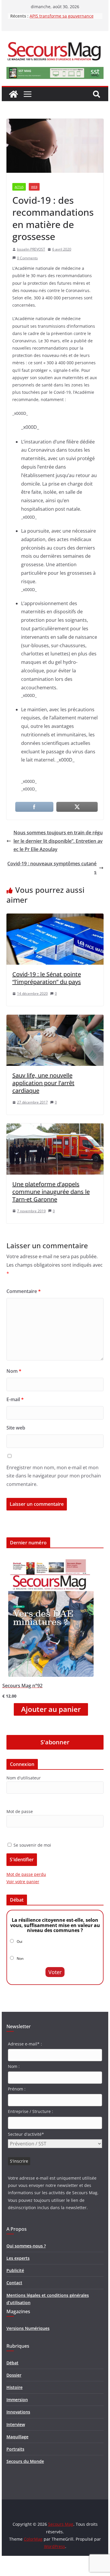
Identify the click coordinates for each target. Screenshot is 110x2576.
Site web (16, 1428)
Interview (16, 2424)
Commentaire (24, 1291)
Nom (14, 1371)
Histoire (15, 2387)
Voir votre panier (23, 1882)
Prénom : (17, 2089)
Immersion (17, 2400)
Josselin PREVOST (31, 249)
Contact (14, 2283)
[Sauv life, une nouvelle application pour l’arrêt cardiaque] (55, 1019)
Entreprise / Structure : (31, 2111)
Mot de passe (20, 1811)
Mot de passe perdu (26, 1874)
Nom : (14, 2066)
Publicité (15, 2270)
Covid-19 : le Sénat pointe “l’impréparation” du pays (47, 978)
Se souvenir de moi (32, 1845)
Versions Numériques (28, 2328)
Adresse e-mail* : (25, 2044)
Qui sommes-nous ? (26, 2246)
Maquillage (17, 2437)
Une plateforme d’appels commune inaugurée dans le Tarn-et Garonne (51, 1192)
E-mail (15, 1399)
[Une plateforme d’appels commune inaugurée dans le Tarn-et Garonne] (55, 1128)
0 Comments (27, 258)
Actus (19, 187)
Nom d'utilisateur (24, 1778)
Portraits (15, 2449)
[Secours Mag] (13, 94)
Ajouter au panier (51, 1709)
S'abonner (55, 1742)
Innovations (18, 2412)
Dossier (14, 2375)
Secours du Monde (25, 2461)
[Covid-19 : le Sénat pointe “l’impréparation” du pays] (55, 918)
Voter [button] (55, 1972)
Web (34, 187)
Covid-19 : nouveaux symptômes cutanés (52, 868)
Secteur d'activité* (26, 2134)
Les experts (18, 2258)
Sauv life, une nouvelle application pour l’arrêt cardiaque (43, 1083)
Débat (12, 2363)
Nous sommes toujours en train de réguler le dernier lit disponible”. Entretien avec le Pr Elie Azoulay (58, 841)
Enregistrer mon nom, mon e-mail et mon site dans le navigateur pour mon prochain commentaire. (54, 1476)
